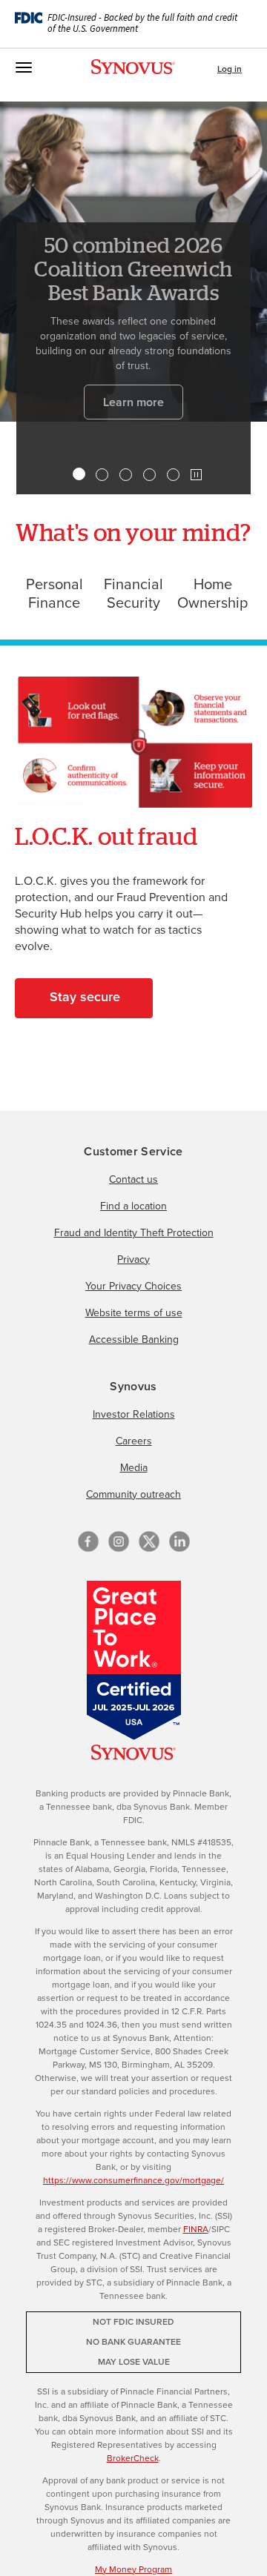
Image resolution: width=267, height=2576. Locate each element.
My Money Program (133, 2569)
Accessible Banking (134, 1340)
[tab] (79, 474)
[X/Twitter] (149, 1541)
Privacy (133, 1259)
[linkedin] (179, 1541)
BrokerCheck (133, 2458)
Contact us (133, 1179)
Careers (134, 1441)
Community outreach (133, 1494)
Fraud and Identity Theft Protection (134, 1233)
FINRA (196, 2229)
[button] (196, 475)
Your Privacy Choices (133, 1286)
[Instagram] (119, 1541)
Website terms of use (134, 1313)
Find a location (133, 1206)
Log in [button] (230, 69)
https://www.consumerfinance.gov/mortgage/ (133, 2180)
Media (134, 1468)
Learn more (133, 402)
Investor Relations (134, 1414)
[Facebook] (88, 1541)
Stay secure (85, 997)
